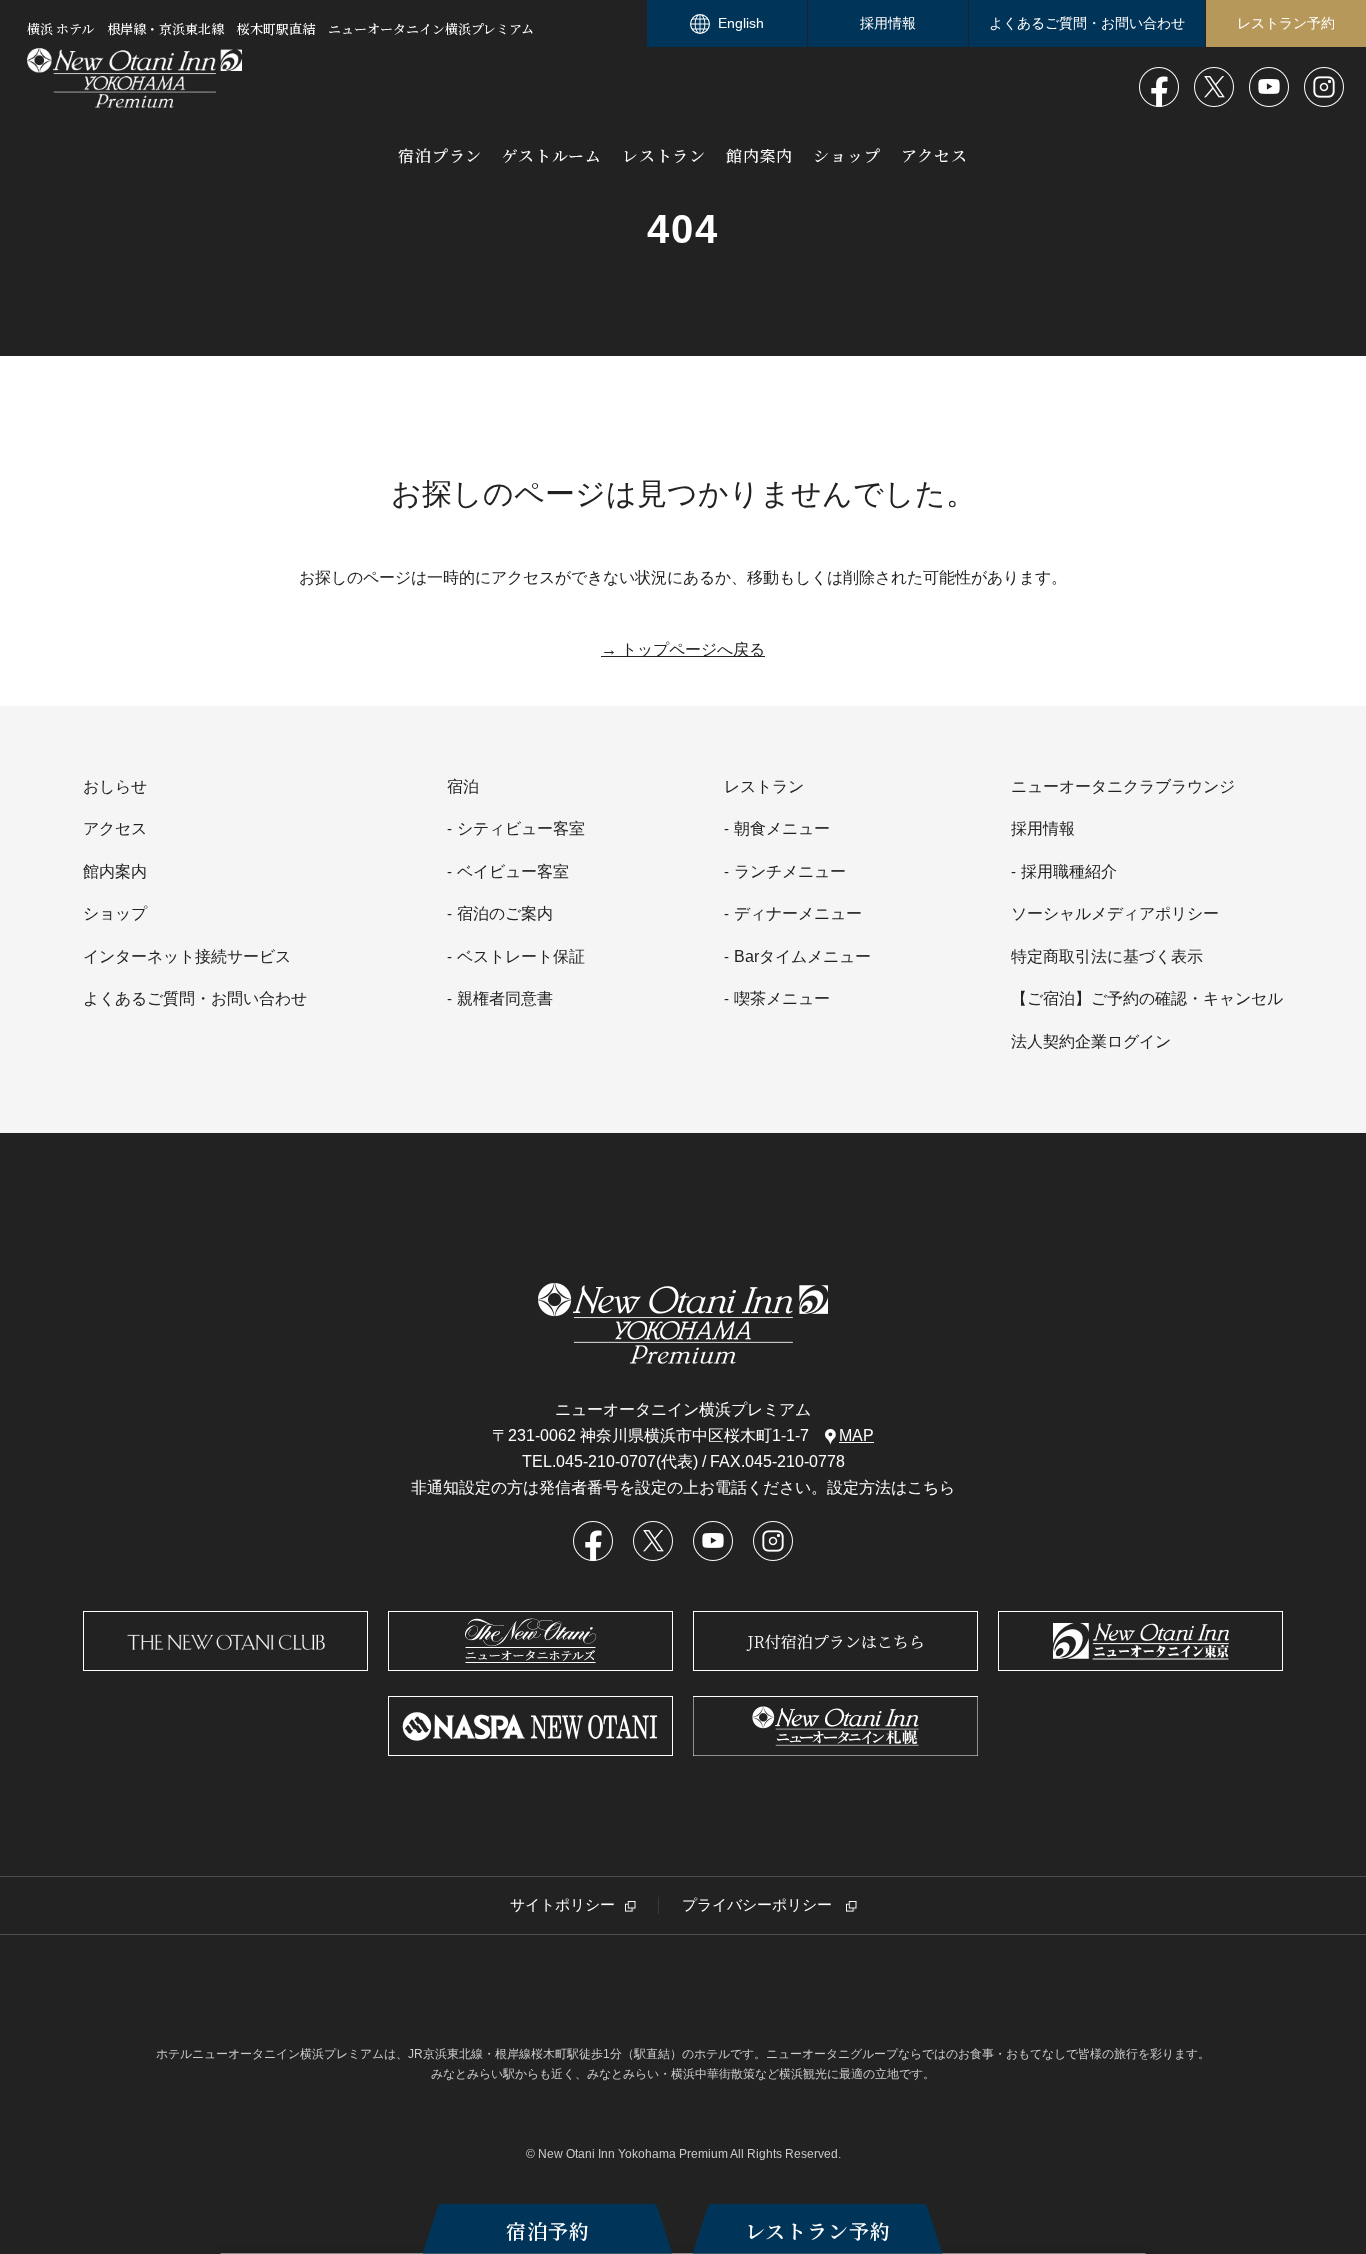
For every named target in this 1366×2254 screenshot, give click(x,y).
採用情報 (888, 23)
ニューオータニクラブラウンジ (1123, 786)
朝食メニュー (782, 828)
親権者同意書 (505, 998)
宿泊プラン (440, 155)
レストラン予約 (818, 2230)
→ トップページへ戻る (683, 649)
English (741, 23)
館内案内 (759, 155)
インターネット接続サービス (187, 956)
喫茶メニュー (782, 998)
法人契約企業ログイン (1091, 1041)
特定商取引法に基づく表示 (1107, 956)
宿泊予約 (548, 2230)
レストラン (664, 155)
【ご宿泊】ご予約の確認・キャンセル (1147, 998)
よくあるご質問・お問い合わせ (1087, 23)
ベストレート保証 (521, 956)
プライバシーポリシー (759, 1905)
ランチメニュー (790, 871)
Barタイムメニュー (802, 956)
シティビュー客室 (521, 828)
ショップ (846, 155)
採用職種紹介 (1069, 871)
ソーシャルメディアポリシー (1115, 913)
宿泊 (463, 786)
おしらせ (115, 786)
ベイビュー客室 (513, 871)
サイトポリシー (562, 1905)
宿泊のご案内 (505, 913)
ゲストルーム (552, 155)
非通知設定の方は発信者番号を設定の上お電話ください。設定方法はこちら (683, 1487)
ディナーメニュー (798, 913)
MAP (856, 1435)
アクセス (934, 155)
